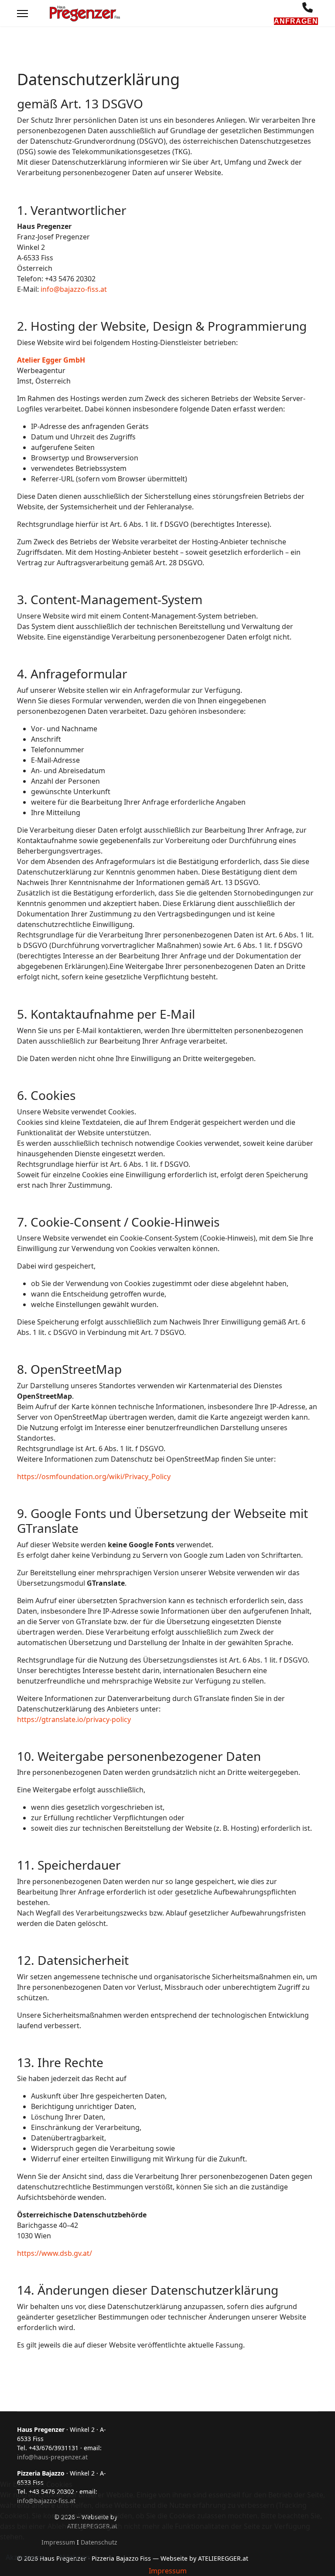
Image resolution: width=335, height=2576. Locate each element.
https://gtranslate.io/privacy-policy (74, 1719)
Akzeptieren (26, 2557)
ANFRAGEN (296, 21)
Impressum (168, 2571)
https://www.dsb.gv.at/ (55, 2253)
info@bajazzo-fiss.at (74, 289)
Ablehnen (74, 2557)
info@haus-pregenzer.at (52, 2457)
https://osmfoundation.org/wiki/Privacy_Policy (94, 1476)
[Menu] (22, 14)
